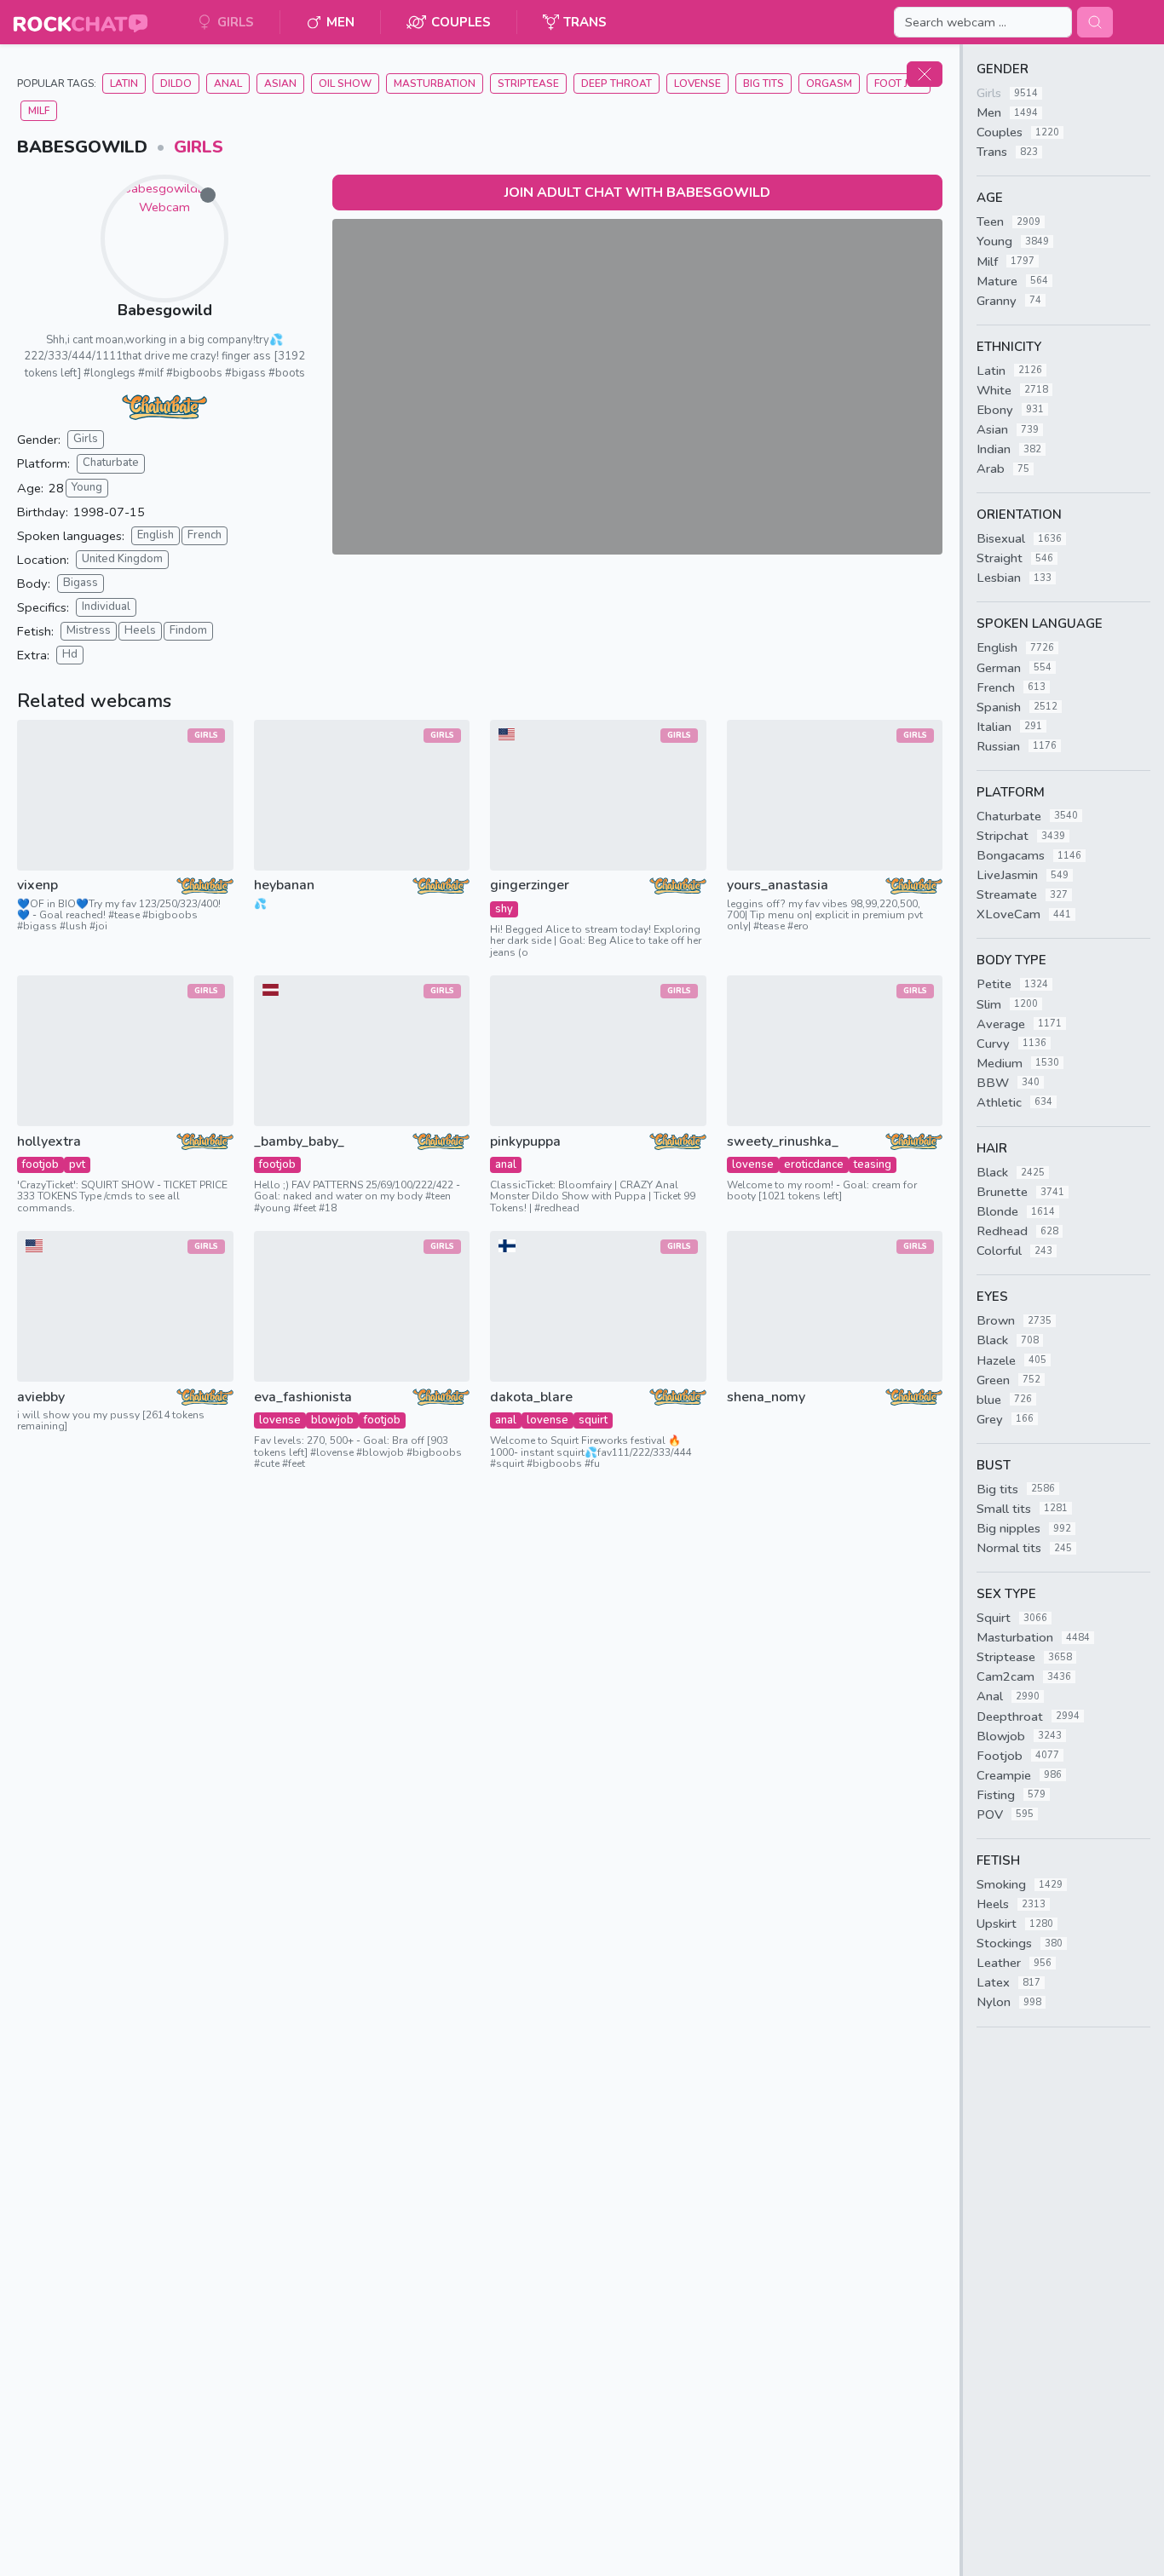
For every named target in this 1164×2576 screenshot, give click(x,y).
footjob (40, 1164)
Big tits (764, 83)
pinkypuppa (525, 1142)
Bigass (81, 583)
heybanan (284, 885)
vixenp (37, 885)
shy (504, 909)
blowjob (332, 1420)
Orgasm (829, 83)
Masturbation (435, 83)
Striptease (528, 83)
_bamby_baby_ (299, 1142)
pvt (77, 1164)
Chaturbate (111, 463)
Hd (70, 654)
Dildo (176, 83)
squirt (593, 1420)
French (205, 535)
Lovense (697, 83)
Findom (188, 630)
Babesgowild (165, 310)
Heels (140, 630)
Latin (124, 83)
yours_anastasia (778, 885)
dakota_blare (531, 1397)
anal (506, 1164)
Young (87, 487)
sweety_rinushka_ (783, 1142)
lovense (753, 1164)
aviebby (41, 1397)
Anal (228, 83)
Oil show (345, 83)
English (156, 535)
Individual (106, 607)
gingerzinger (530, 885)
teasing (873, 1164)
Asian (280, 83)
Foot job (899, 83)
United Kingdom (122, 559)
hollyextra (49, 1142)
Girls (199, 147)
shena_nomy (766, 1397)
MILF (39, 111)
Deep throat (617, 83)
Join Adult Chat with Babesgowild (637, 193)
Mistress (89, 630)
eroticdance (814, 1164)
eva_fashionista (303, 1397)
